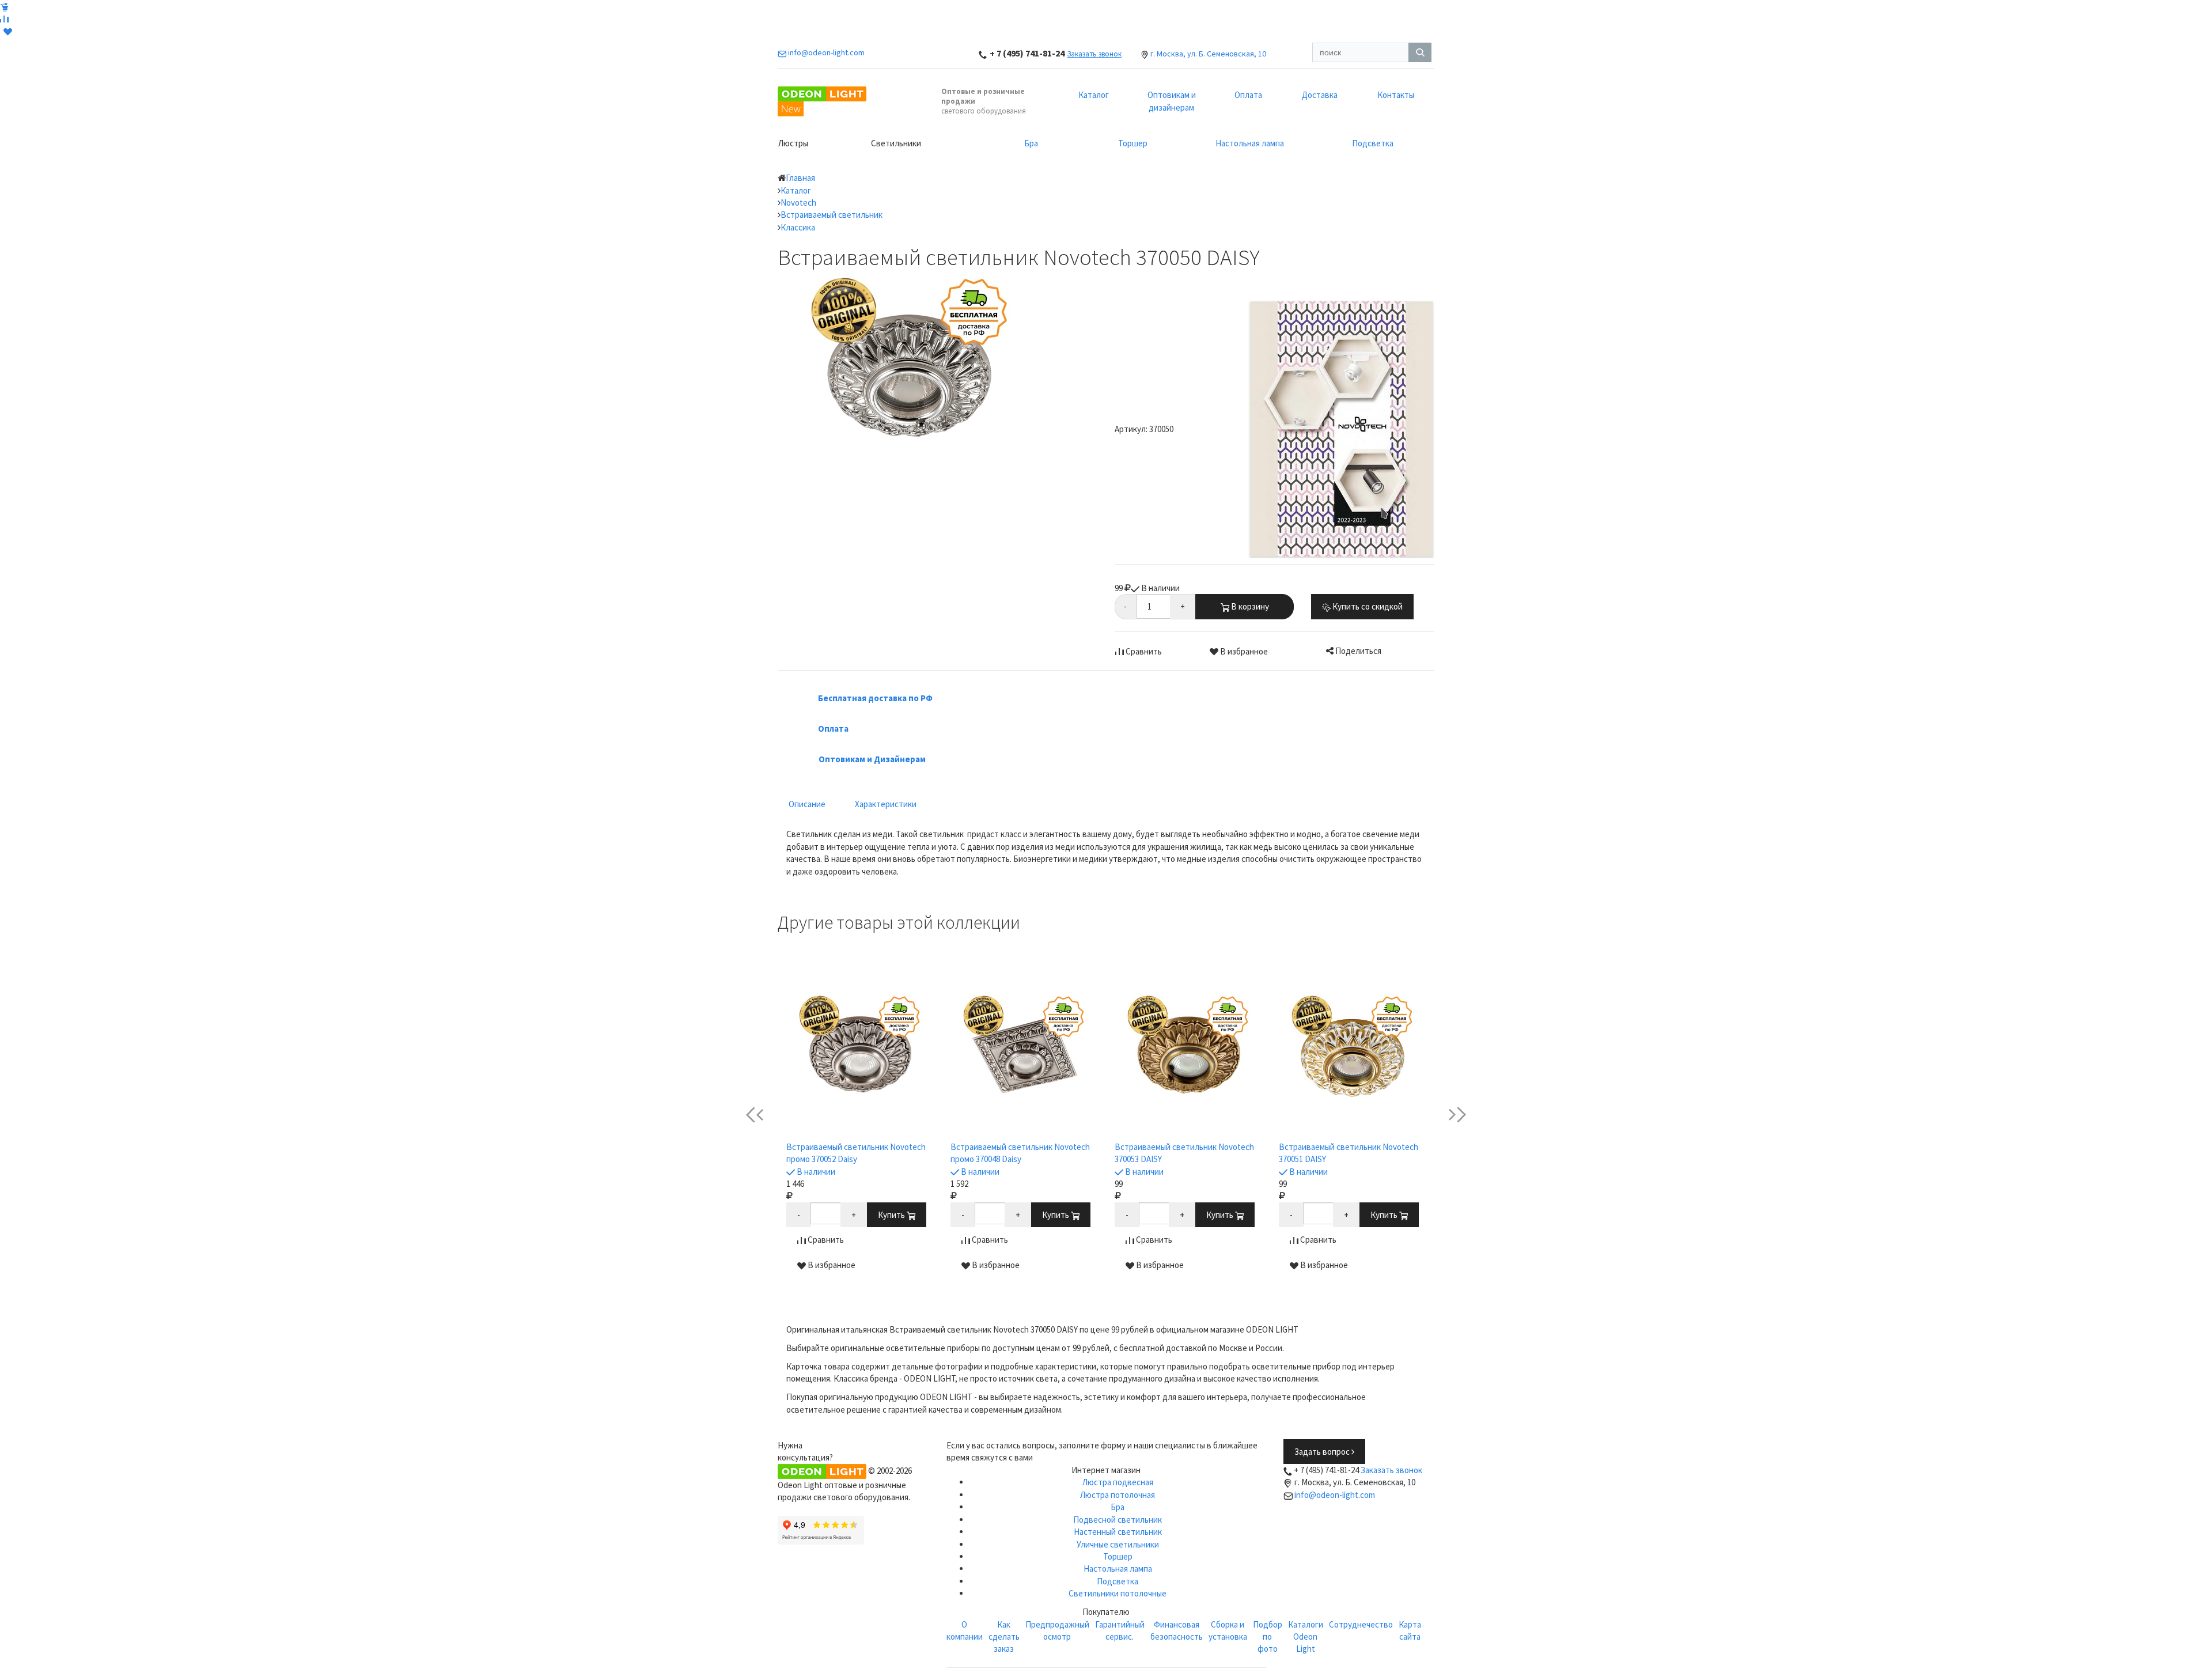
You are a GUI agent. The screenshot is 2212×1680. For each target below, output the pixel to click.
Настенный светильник (1118, 1532)
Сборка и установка (1228, 1630)
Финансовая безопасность (1177, 1630)
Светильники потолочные (1118, 1593)
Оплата (1248, 95)
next (1448, 1115)
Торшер (1133, 143)
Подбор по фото (1268, 1637)
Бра (1031, 143)
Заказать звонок (1094, 54)
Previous (764, 1115)
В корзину (1249, 606)
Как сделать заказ (1004, 1637)
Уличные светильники (1118, 1544)
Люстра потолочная (1118, 1495)
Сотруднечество (1361, 1624)
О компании (965, 1630)
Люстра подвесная (1118, 1482)
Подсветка (1373, 143)
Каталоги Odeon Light (1306, 1637)
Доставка (1320, 95)
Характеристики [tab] (886, 804)
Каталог (1094, 95)
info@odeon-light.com (1335, 1495)
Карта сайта (1410, 1630)
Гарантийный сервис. (1120, 1630)
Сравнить (1143, 651)
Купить (892, 1215)
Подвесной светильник (1118, 1520)
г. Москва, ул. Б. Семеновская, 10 (1208, 54)
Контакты (1396, 95)
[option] (860, 1134)
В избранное (1243, 651)
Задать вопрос (1323, 1452)
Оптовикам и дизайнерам (1172, 101)
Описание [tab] (807, 804)
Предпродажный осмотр (1057, 1630)
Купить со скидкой (1367, 606)
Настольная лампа (1250, 143)
